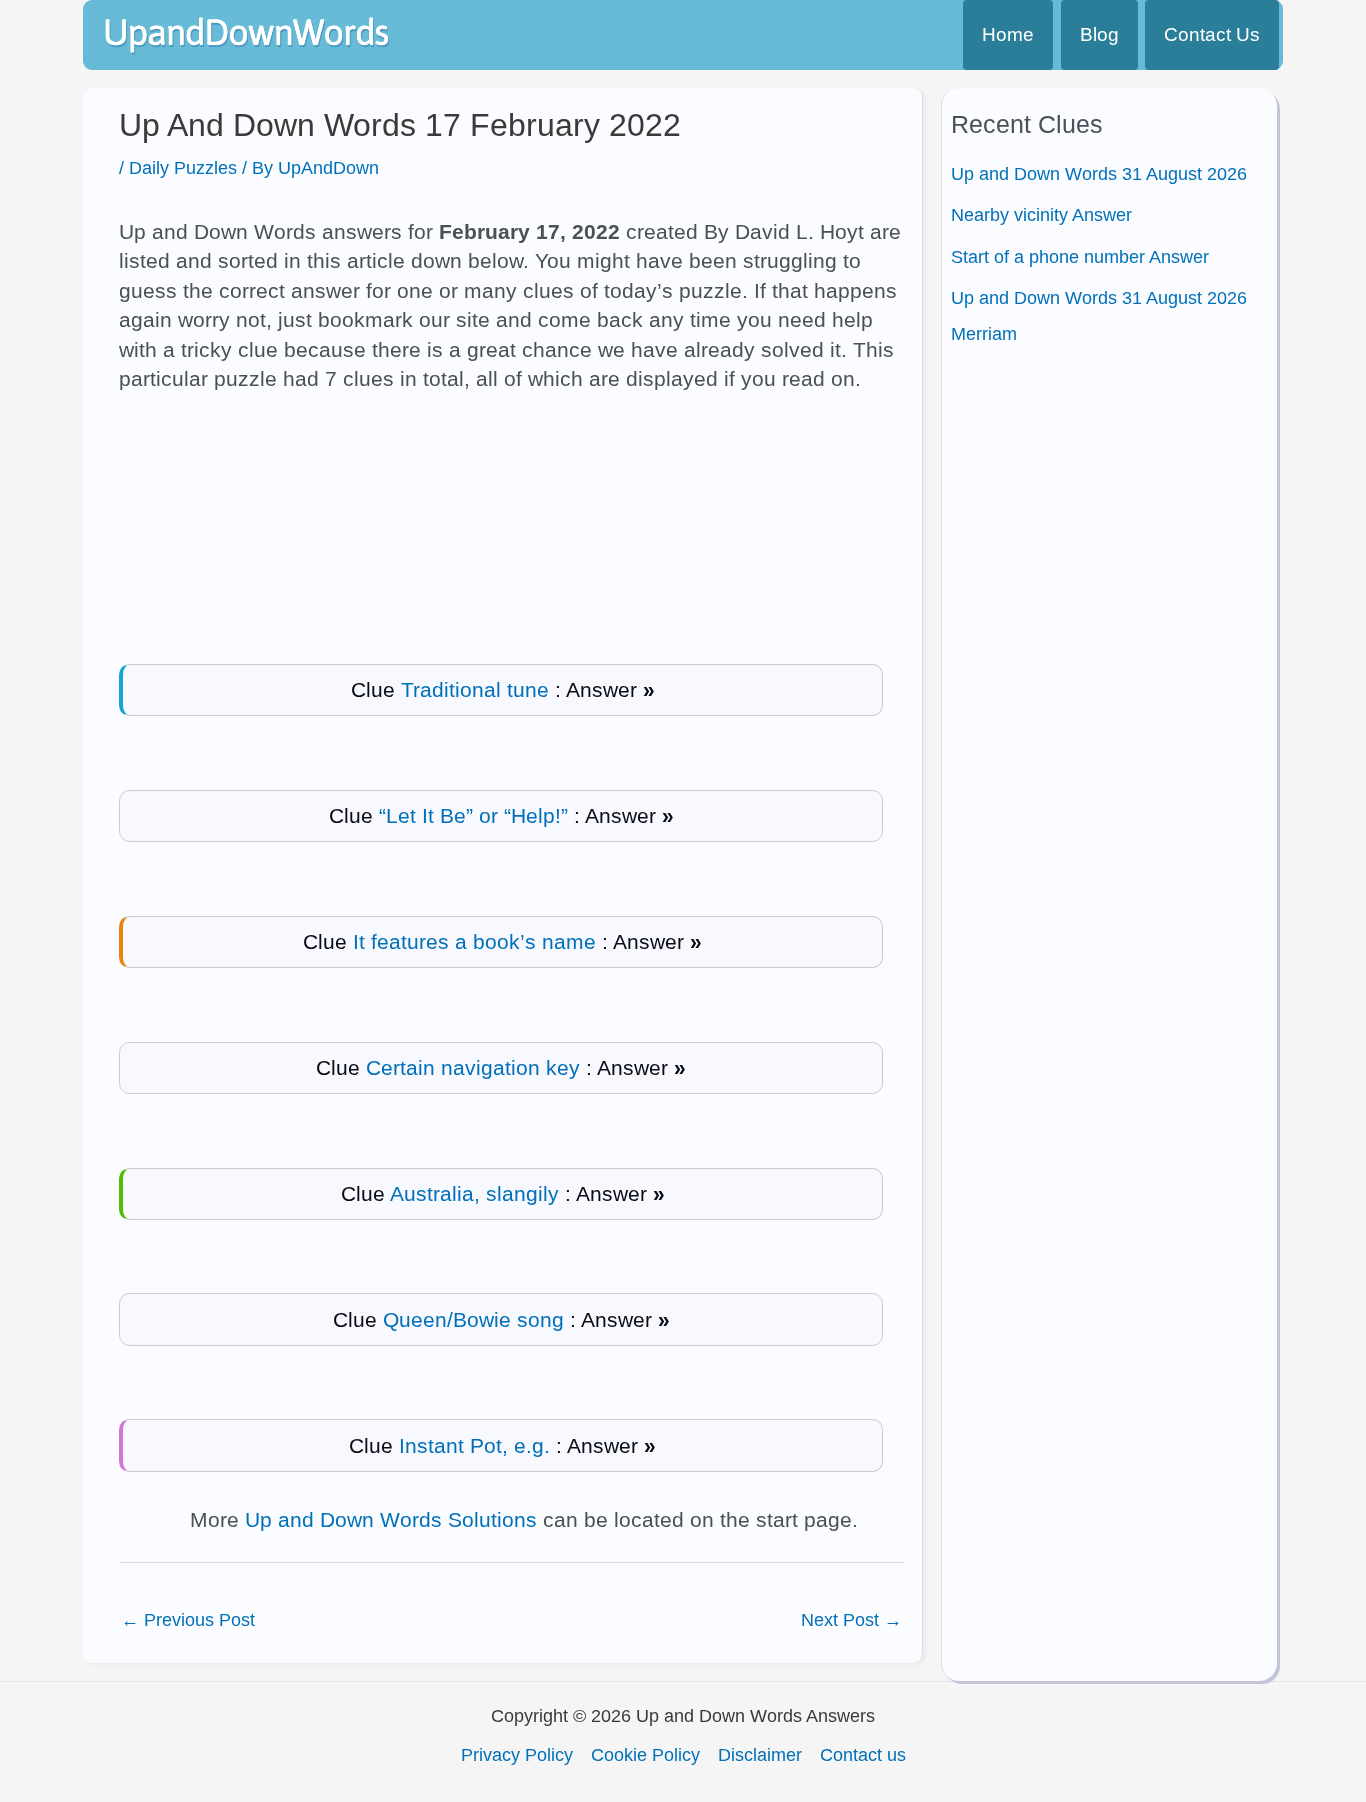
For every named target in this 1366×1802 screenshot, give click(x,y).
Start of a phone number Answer (1080, 257)
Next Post (851, 1620)
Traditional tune (475, 689)
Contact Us (1212, 34)
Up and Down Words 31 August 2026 (1099, 174)
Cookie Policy (645, 1755)
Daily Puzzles (183, 168)
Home (1008, 34)
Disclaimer (760, 1755)
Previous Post (188, 1620)
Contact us (863, 1755)
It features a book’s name (474, 941)
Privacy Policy (517, 1755)
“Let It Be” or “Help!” (473, 815)
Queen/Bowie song (473, 1319)
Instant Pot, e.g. (474, 1445)
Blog (1099, 34)
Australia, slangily (474, 1193)
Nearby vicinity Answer (1041, 215)
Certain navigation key (473, 1067)
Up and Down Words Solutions (391, 1519)
